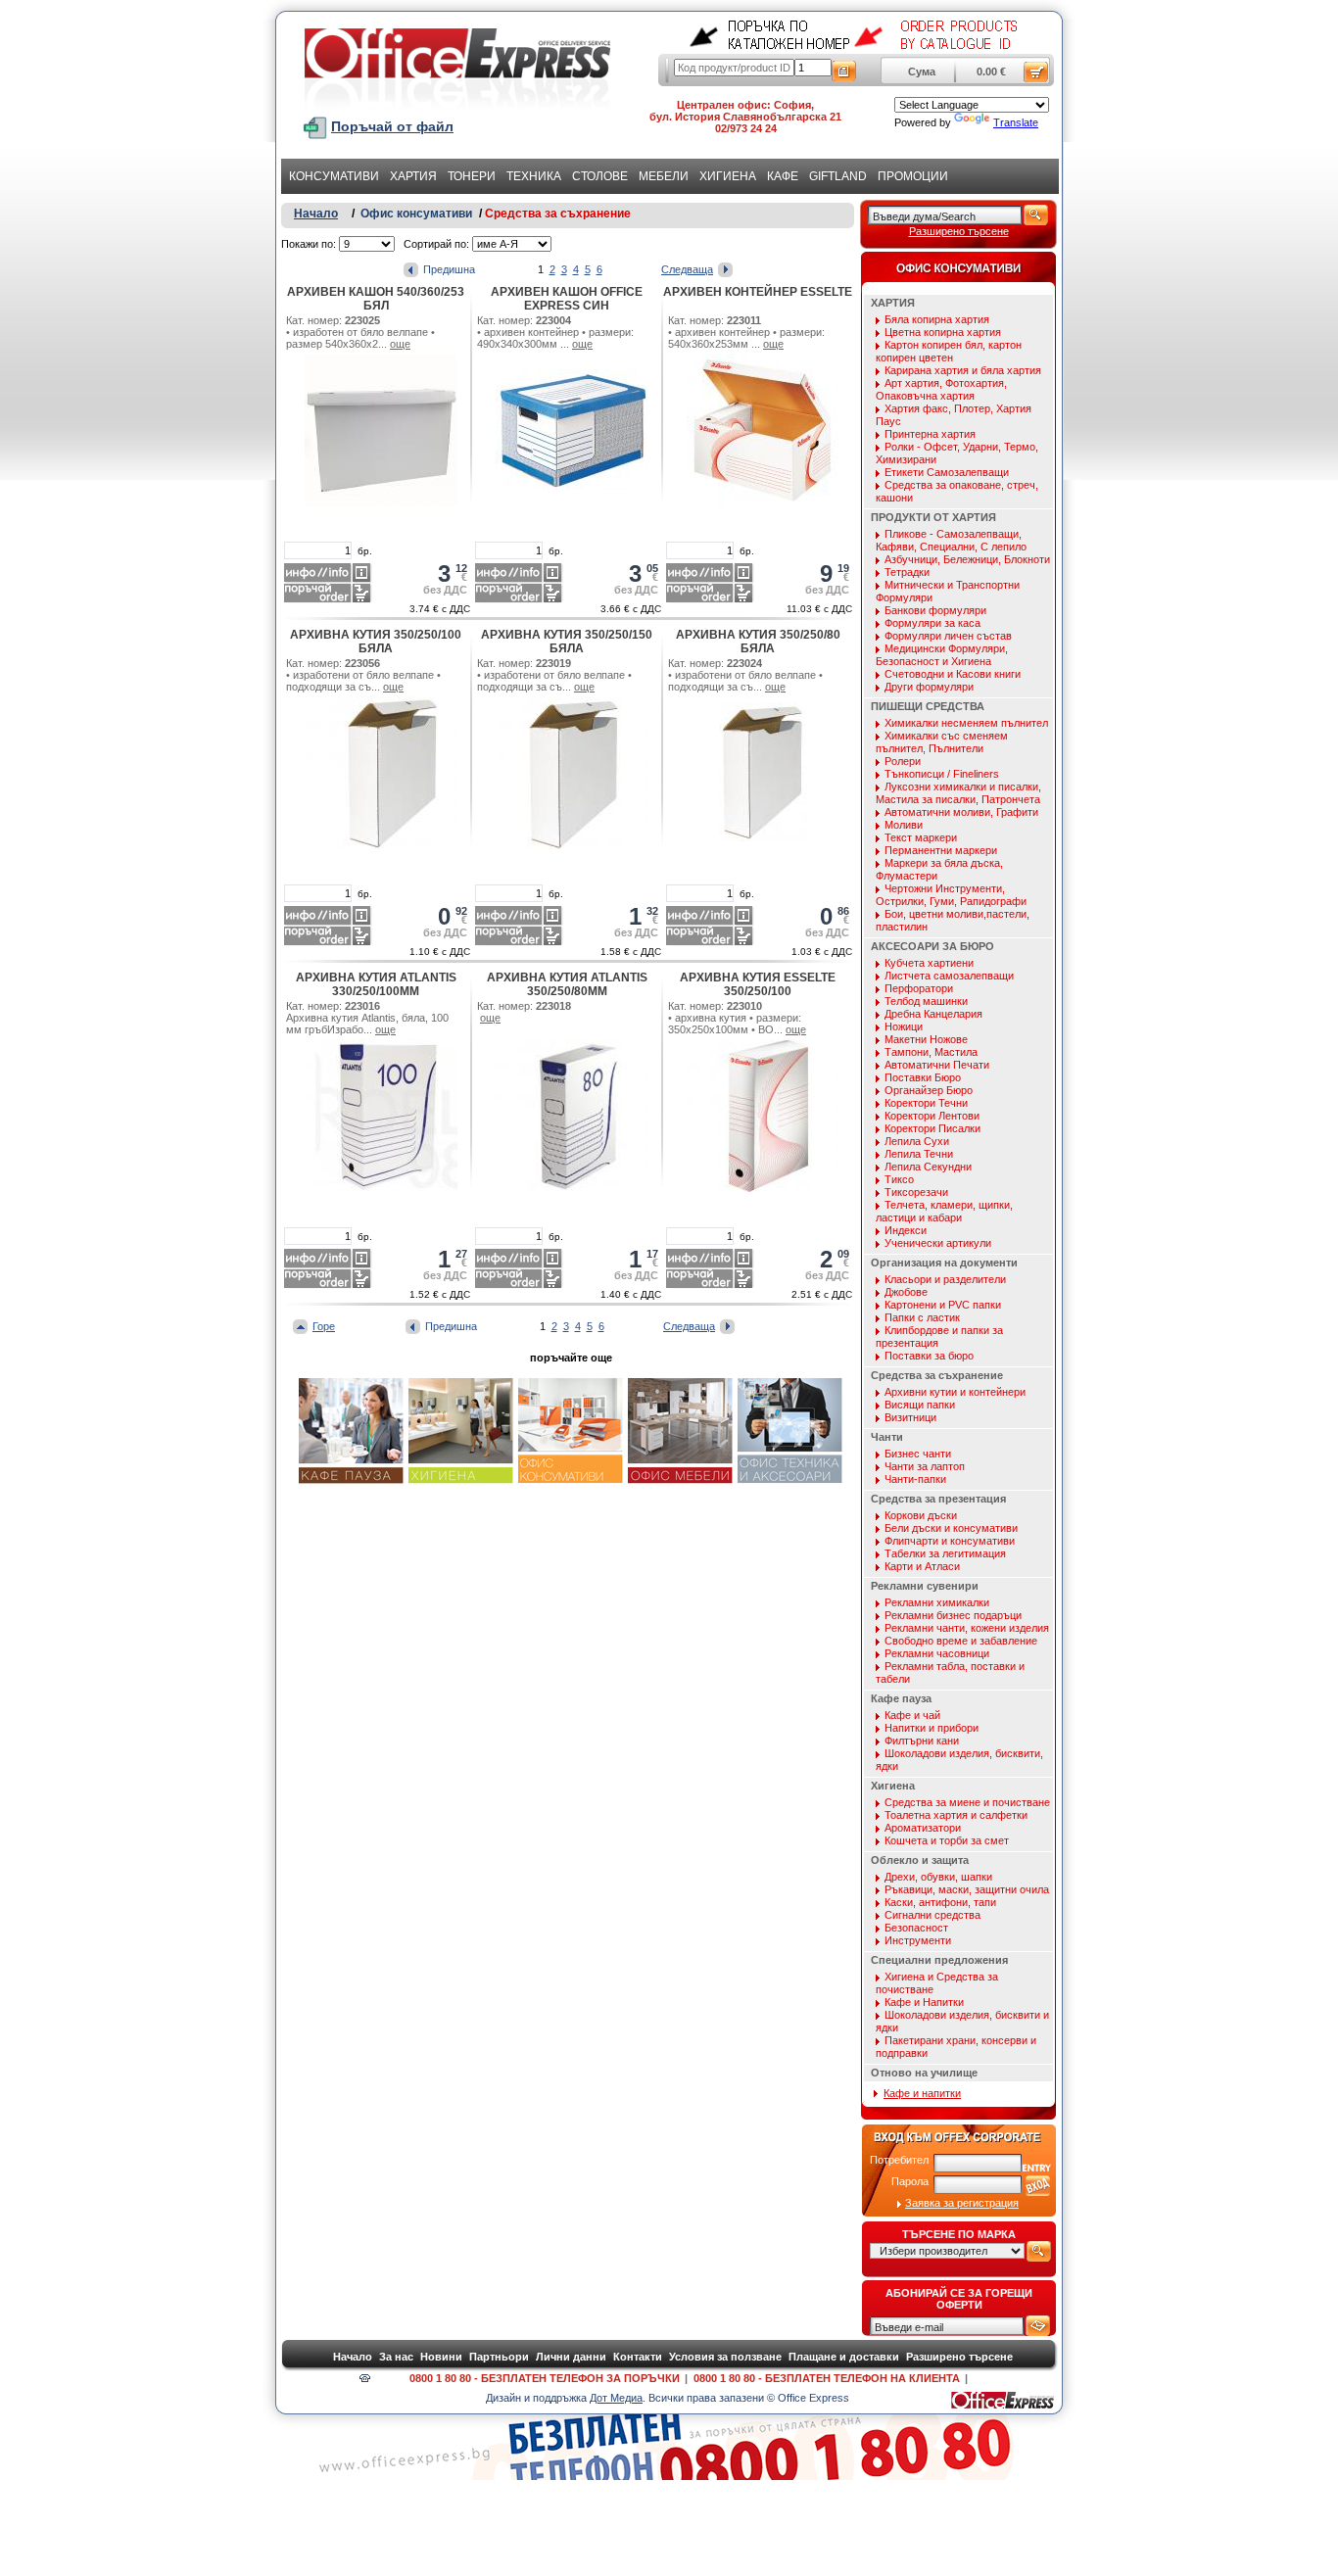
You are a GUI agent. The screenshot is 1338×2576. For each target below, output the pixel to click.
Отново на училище (924, 2073)
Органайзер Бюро (929, 1090)
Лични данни (571, 2357)
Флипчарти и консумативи (950, 1541)
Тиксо (899, 1179)
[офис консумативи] (571, 1481)
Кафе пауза (901, 1698)
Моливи (904, 825)
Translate (1016, 122)
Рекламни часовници (937, 1653)
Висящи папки (920, 1405)
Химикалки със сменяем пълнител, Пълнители (942, 742)
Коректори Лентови (932, 1116)
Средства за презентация (938, 1499)
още (400, 344)
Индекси (906, 1230)
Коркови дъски (921, 1515)
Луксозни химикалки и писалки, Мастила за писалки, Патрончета (958, 793)
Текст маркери (921, 837)
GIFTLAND (838, 176)
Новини (441, 2357)
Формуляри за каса (932, 623)
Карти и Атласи (922, 1566)
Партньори (499, 2357)
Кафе (783, 176)
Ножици (904, 1026)
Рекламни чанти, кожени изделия (967, 1628)
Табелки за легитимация (945, 1553)
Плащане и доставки (844, 2357)
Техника (534, 176)
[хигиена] (461, 1481)
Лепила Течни (919, 1154)
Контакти (638, 2357)
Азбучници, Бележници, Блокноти (967, 559)
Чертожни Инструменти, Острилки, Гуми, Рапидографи (951, 895)
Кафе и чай (912, 1715)
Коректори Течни (926, 1103)
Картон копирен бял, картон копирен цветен (949, 351)
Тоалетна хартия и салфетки (956, 1815)
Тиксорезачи (916, 1192)
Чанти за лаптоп (925, 1466)
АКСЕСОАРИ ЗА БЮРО (932, 946)
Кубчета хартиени (929, 963)
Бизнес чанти (918, 1454)
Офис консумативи (416, 214)
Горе (324, 1326)
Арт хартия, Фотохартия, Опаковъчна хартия (941, 389)
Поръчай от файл (392, 126)
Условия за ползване (725, 2357)
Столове (600, 176)
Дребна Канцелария (933, 1014)
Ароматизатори (923, 1828)
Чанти (887, 1437)
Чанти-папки (915, 1479)
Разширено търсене (959, 231)
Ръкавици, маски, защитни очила (967, 1889)
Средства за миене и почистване (967, 1802)
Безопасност (916, 1928)
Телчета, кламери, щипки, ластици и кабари (944, 1211)
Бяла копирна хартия (937, 319)
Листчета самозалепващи (949, 976)
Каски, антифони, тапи (940, 1902)
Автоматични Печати (937, 1065)
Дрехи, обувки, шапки (938, 1877)
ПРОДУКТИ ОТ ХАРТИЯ (933, 517)
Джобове (906, 1292)
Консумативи (334, 176)
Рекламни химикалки (937, 1602)
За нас (396, 2357)
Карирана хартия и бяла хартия (963, 370)
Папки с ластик (922, 1317)
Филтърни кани (922, 1741)
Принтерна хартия (930, 434)
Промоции (913, 176)
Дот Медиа (616, 2398)
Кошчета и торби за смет (947, 1840)
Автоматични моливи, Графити (961, 812)
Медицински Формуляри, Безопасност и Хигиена (942, 655)
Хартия (413, 176)
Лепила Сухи (917, 1141)
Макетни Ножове (926, 1039)
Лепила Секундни (928, 1167)
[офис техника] (790, 1481)
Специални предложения (939, 1960)
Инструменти (918, 1940)
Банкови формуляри (935, 610)
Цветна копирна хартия (943, 332)
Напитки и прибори (932, 1728)
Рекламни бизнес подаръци (953, 1615)
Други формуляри (929, 687)
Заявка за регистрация (962, 2203)
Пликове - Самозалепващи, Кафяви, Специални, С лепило (951, 540)
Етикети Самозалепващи (947, 472)
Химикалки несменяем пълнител (966, 723)
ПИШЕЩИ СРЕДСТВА (928, 706)
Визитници (910, 1417)
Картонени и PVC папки (943, 1305)
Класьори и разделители (945, 1279)
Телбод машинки (926, 1001)
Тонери (472, 176)
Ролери (903, 761)
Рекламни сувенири (925, 1586)
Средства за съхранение (558, 214)
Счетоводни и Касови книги (953, 674)
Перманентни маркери (941, 850)
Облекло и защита (920, 1860)
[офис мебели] (680, 1481)
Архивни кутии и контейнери (955, 1392)
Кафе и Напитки (924, 2002)
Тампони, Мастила (931, 1052)
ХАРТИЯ (893, 303)
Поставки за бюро (929, 1356)
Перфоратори (919, 988)
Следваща (687, 269)
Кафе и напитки (922, 2093)
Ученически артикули (938, 1243)
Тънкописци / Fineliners (942, 774)
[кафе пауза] (351, 1481)
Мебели (664, 176)
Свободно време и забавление (961, 1641)
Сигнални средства (932, 1915)
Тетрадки (907, 572)
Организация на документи (944, 1263)
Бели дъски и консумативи (951, 1528)
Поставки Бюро (923, 1077)
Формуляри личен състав (948, 636)
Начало (316, 214)
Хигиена (728, 176)
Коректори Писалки (932, 1128)
